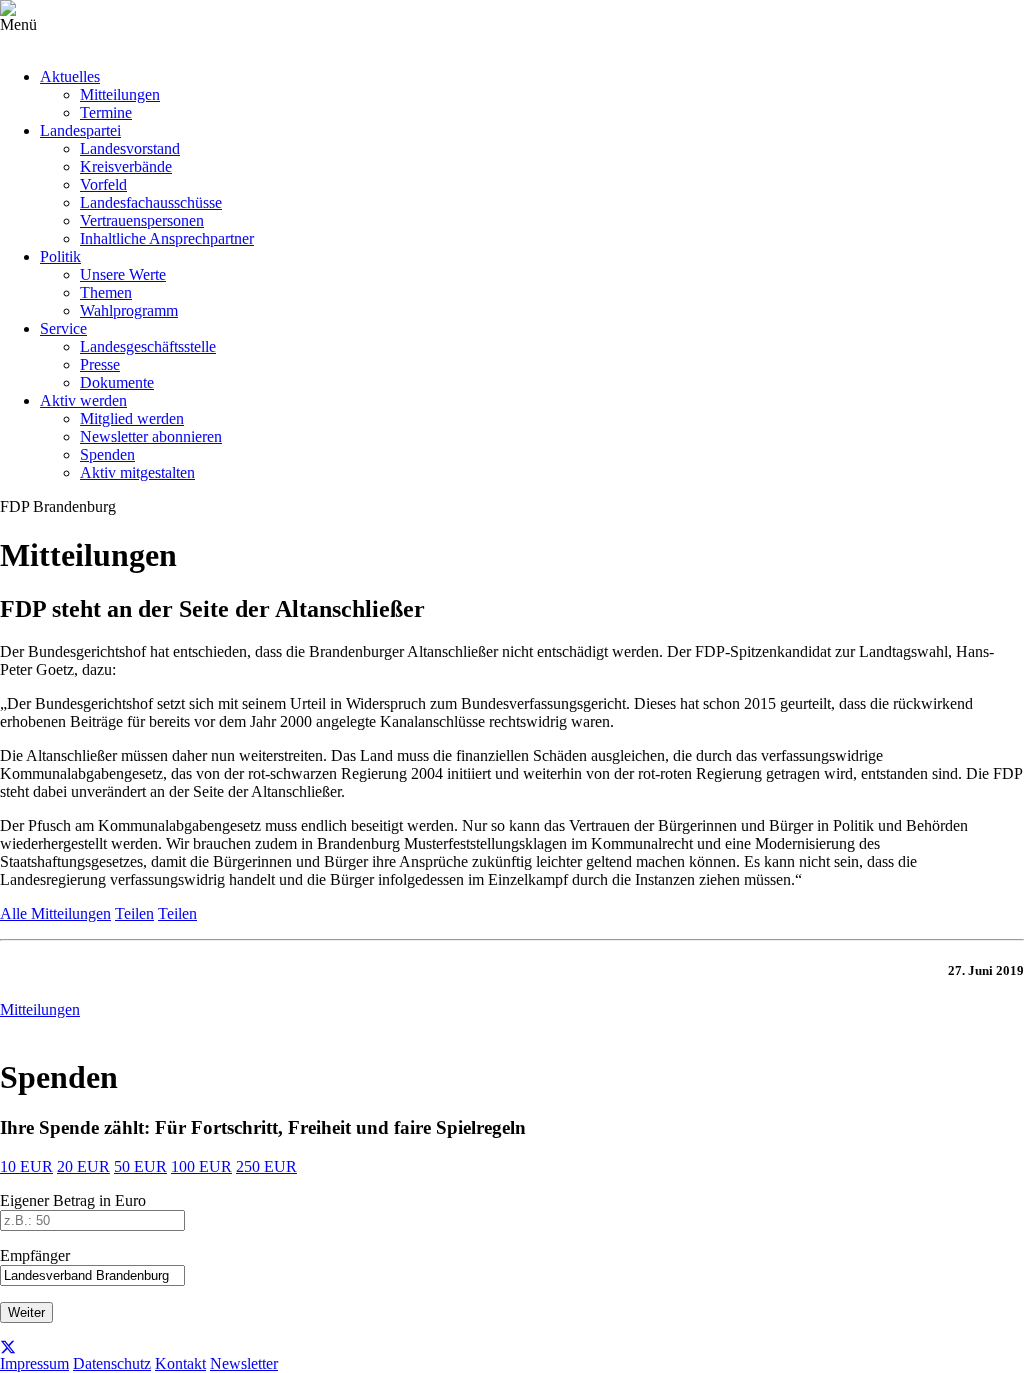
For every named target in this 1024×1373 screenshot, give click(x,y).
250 (266, 1166)
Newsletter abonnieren (151, 436)
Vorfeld (103, 184)
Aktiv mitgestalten (137, 472)
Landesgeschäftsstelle (148, 346)
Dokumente (117, 382)
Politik (60, 256)
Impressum (34, 1363)
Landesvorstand (130, 148)
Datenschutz (112, 1363)
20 (83, 1166)
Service (63, 328)
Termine (106, 112)
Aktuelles (70, 76)
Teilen (134, 913)
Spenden (107, 454)
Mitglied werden (132, 418)
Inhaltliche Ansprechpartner (167, 238)
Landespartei (80, 130)
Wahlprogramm (129, 310)
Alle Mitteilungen (55, 913)
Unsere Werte (123, 274)
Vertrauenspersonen (142, 220)
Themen (106, 292)
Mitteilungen (120, 94)
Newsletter (244, 1363)
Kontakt (180, 1363)
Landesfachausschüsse (151, 202)
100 (201, 1166)
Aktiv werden (83, 400)
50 (140, 1166)
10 (26, 1166)
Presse (100, 364)
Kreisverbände (126, 166)
